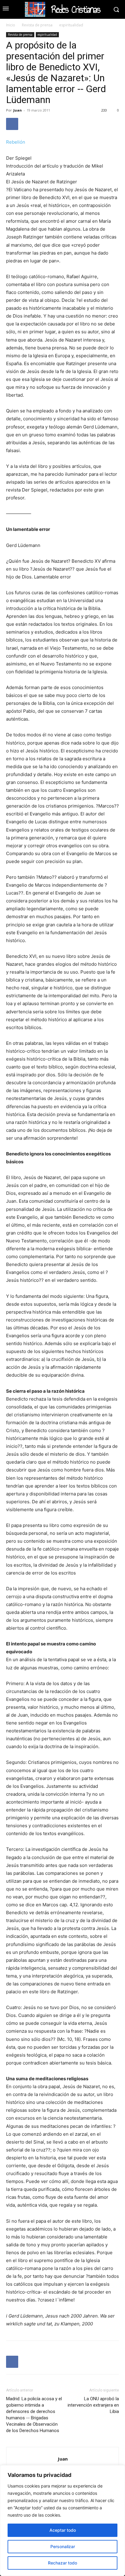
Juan (18, 110)
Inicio (11, 25)
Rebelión (16, 142)
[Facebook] (12, 124)
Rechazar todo (62, 2563)
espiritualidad (71, 25)
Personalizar (63, 2546)
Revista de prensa (37, 25)
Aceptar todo (63, 2530)
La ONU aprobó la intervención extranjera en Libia (93, 2405)
